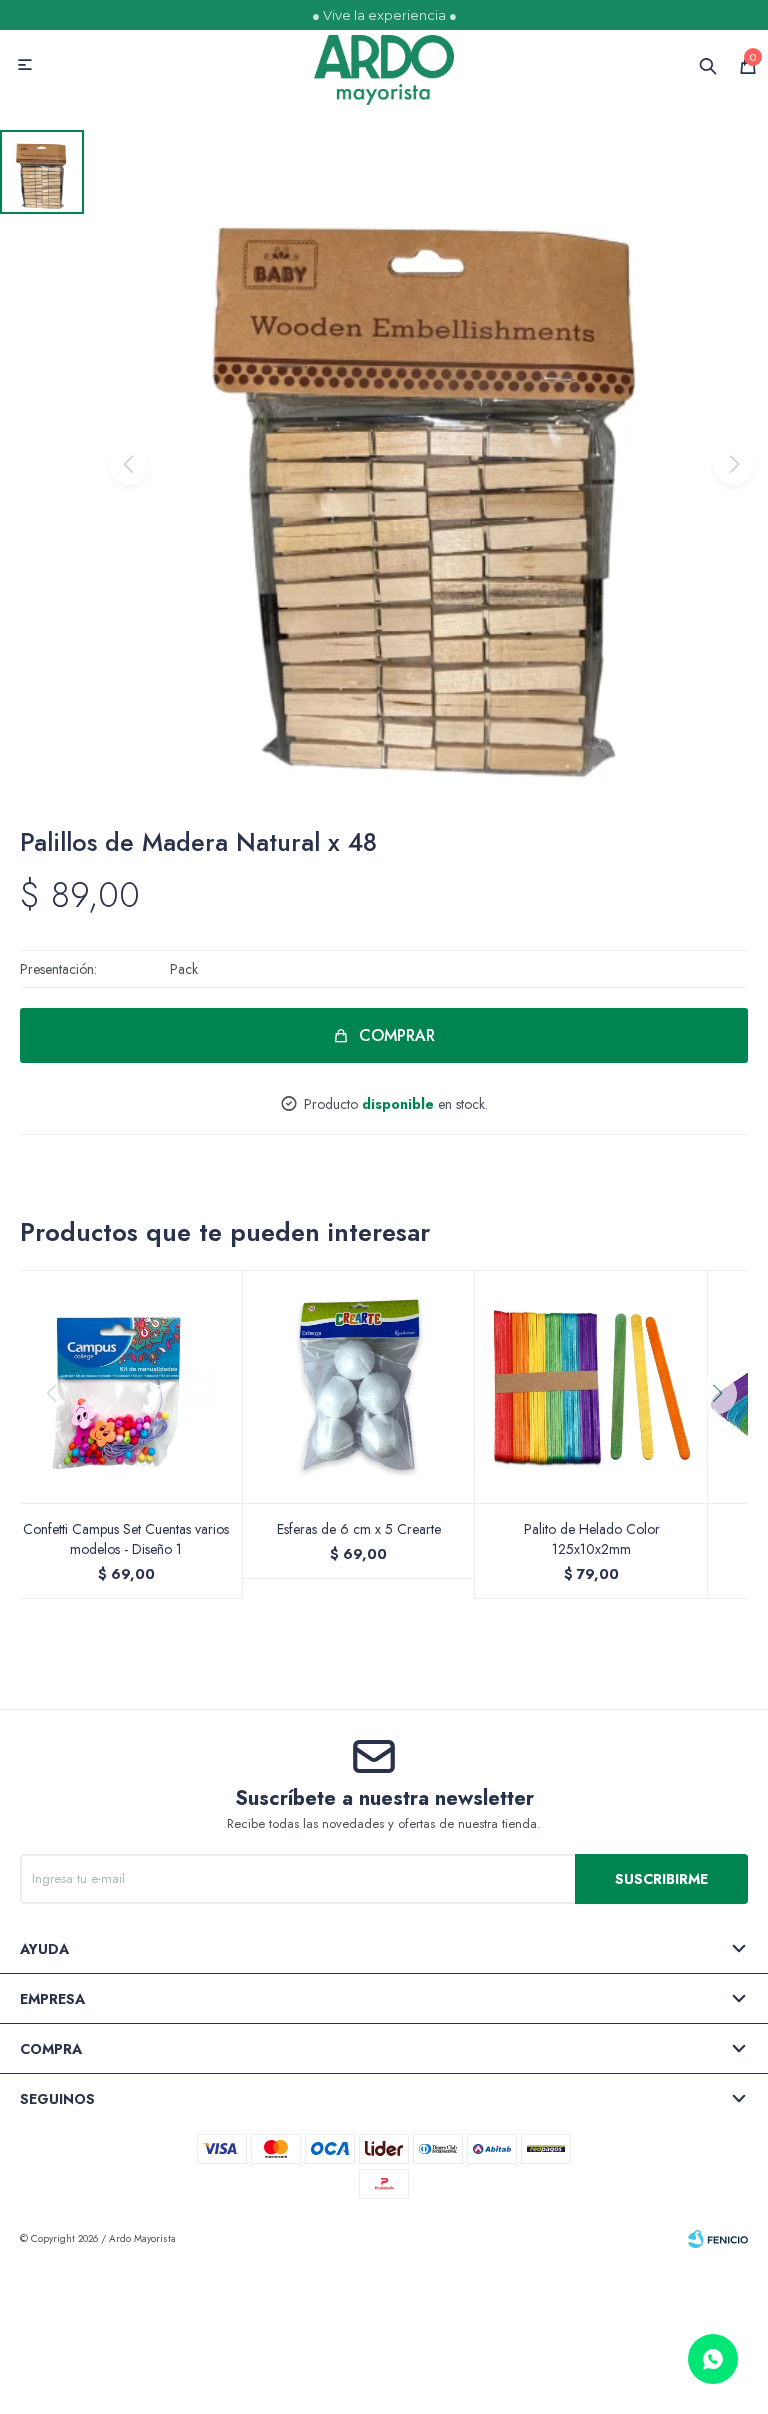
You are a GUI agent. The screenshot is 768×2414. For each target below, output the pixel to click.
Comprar (397, 1035)
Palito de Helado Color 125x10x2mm (592, 1539)
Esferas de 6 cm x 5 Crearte (359, 1529)
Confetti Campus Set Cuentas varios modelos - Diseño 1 (126, 1539)
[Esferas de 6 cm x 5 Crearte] (359, 1386)
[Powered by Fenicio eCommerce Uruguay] (718, 2239)
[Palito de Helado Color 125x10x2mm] (591, 1386)
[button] (724, 1434)
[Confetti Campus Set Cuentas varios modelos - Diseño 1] (126, 1386)
